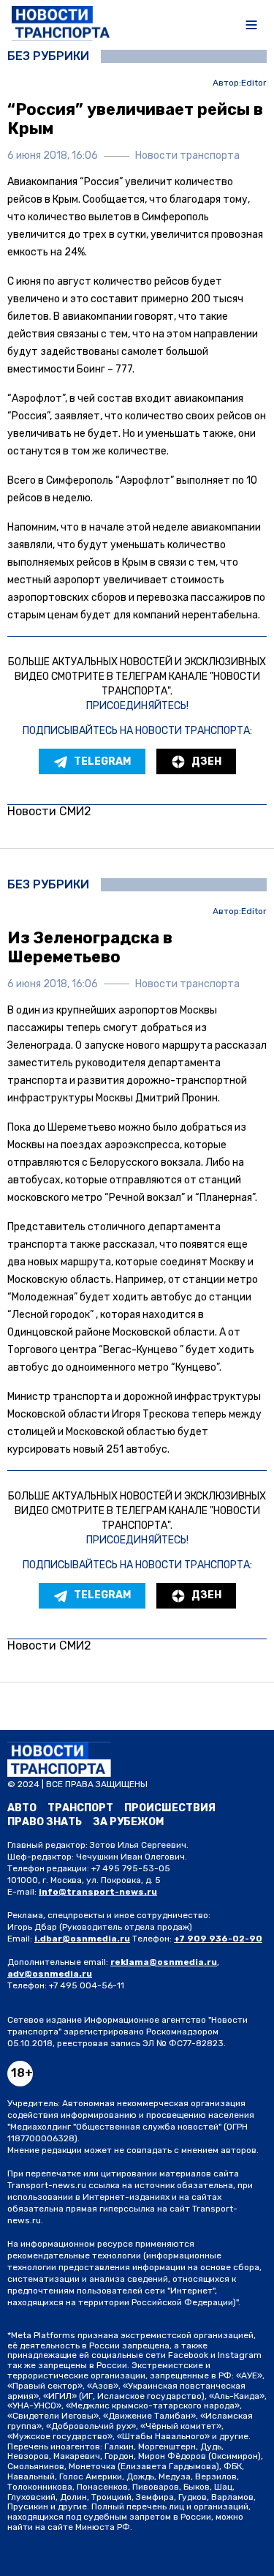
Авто (22, 1808)
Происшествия (170, 1808)
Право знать (45, 1822)
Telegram (102, 761)
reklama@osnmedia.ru (164, 1962)
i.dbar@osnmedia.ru (82, 1939)
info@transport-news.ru (98, 1892)
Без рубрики (48, 56)
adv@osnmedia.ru (50, 1974)
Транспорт (80, 1808)
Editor (254, 83)
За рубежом (128, 1822)
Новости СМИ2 (49, 811)
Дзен (206, 761)
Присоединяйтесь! (137, 706)
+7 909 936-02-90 (218, 1939)
